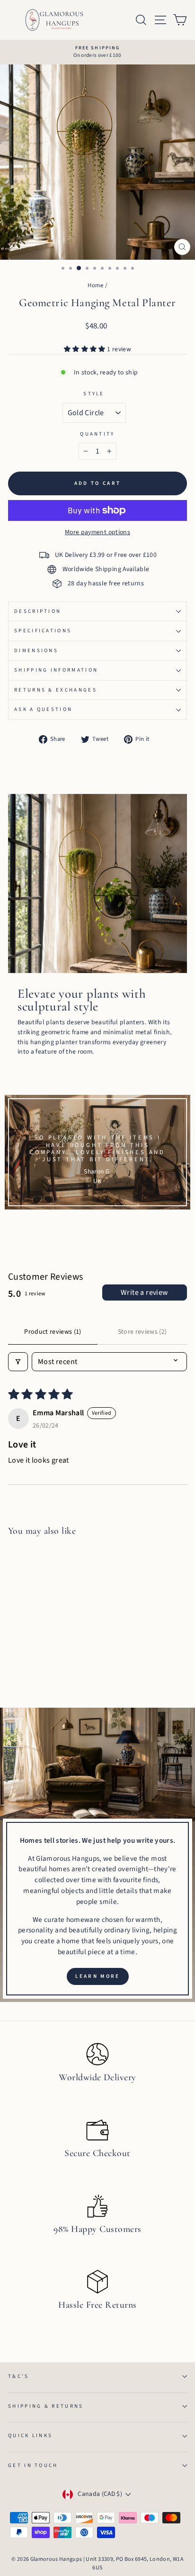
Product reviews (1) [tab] (53, 1332)
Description (38, 611)
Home (95, 285)
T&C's (19, 2376)
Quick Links (30, 2435)
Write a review (145, 1293)
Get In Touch (33, 2465)
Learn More (98, 1976)
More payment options (97, 532)
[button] (85, 349)
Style (94, 394)
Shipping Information (56, 670)
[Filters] (18, 1362)
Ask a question (43, 709)
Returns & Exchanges (56, 690)
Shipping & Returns (46, 2406)
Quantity (97, 434)
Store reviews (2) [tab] (142, 1332)
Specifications (43, 631)
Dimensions (36, 651)
